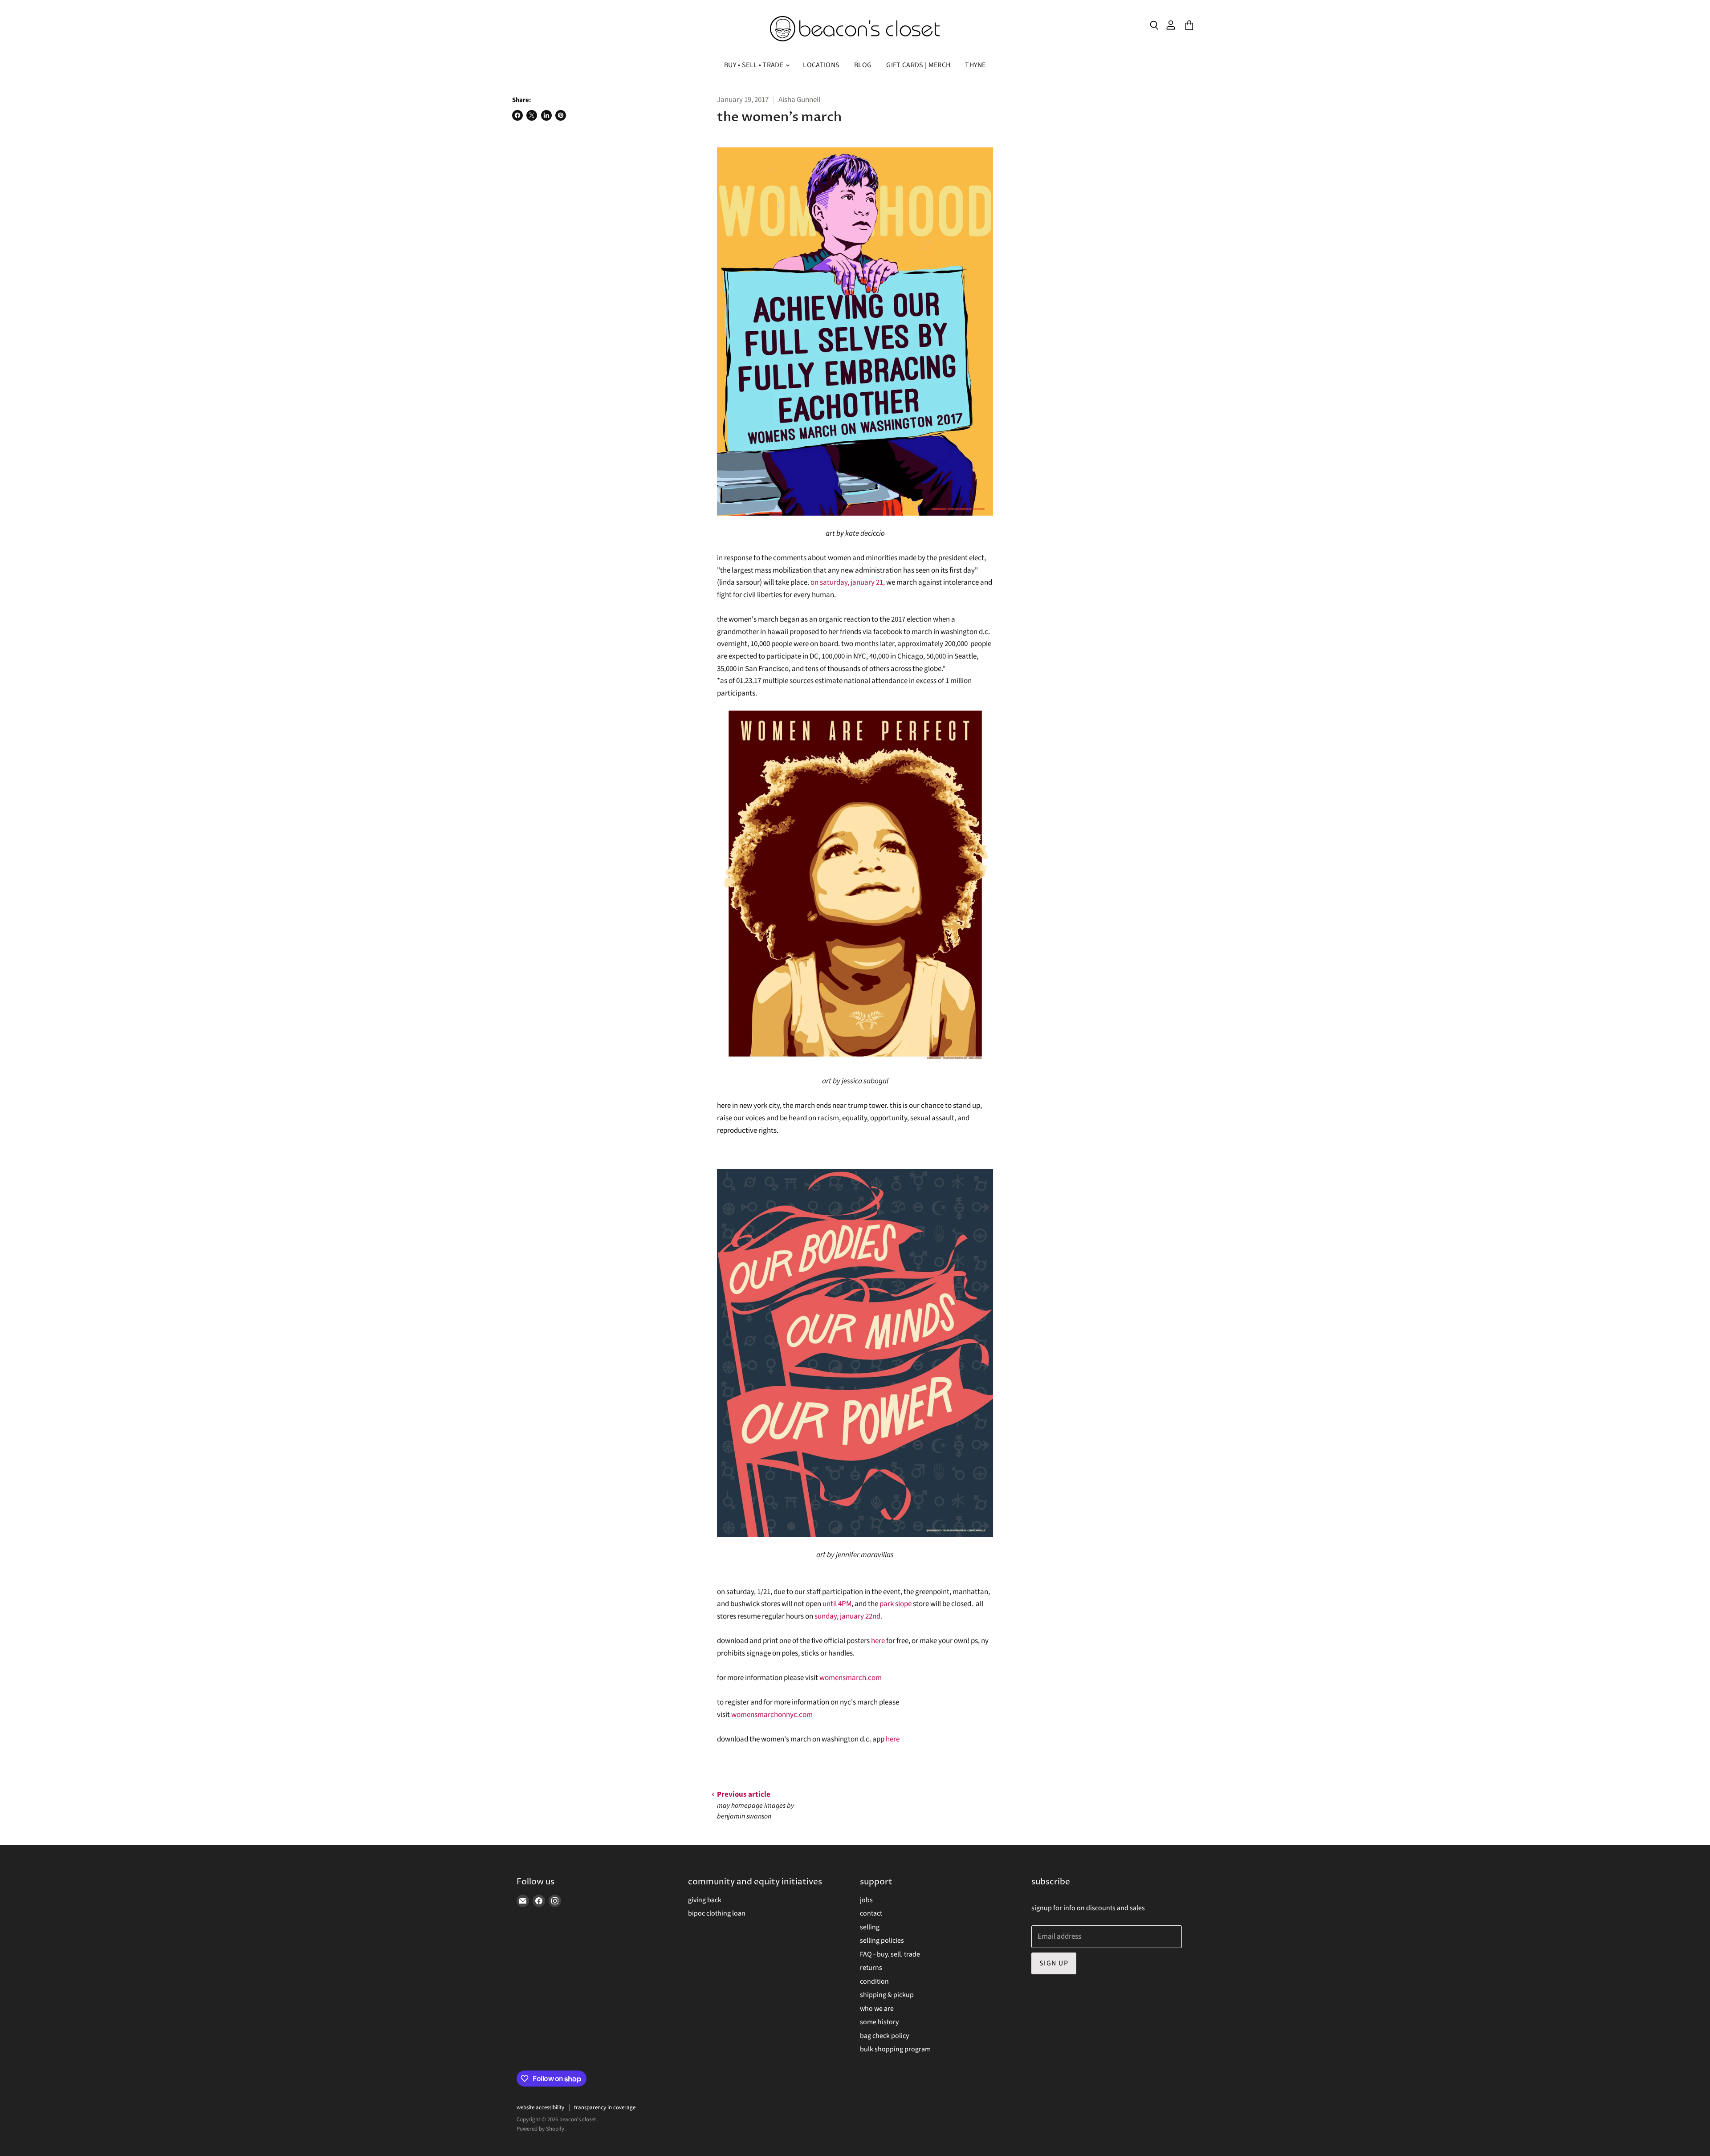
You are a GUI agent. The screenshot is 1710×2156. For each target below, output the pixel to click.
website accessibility (540, 2107)
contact (871, 1913)
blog (863, 65)
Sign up (1054, 1963)
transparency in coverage (605, 2107)
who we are (877, 2009)
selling (870, 1927)
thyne (975, 65)
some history (879, 2022)
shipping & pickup (887, 1995)
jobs (866, 1900)
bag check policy (884, 2036)
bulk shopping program (895, 2049)
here (878, 1641)
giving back (705, 1900)
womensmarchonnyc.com (772, 1715)
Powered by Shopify (540, 2129)
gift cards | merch (918, 65)
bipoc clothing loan (717, 1913)
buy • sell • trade (754, 65)
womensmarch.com (851, 1678)
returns (871, 1968)
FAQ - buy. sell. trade (890, 1954)
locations (821, 65)
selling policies (882, 1940)
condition (874, 1981)
